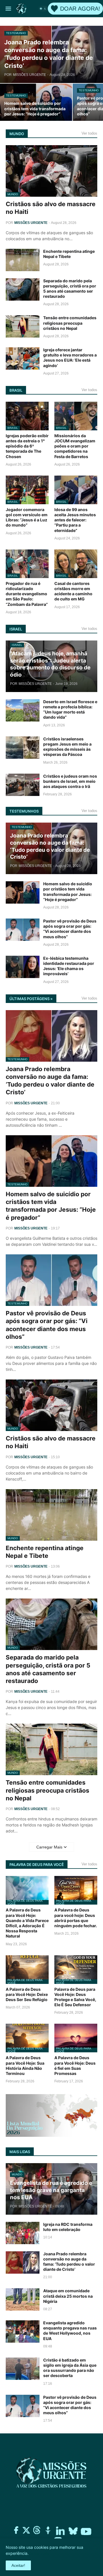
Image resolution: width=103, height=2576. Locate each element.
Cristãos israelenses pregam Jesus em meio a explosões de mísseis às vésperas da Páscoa (67, 747)
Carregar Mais (49, 1847)
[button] (8, 9)
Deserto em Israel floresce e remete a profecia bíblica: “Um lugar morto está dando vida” (70, 709)
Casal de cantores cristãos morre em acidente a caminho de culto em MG (73, 591)
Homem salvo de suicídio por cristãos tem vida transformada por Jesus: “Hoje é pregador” (68, 892)
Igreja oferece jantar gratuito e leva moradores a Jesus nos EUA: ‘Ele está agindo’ (70, 358)
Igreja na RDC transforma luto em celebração (68, 2227)
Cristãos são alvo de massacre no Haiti (51, 208)
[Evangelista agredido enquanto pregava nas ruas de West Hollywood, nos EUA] (23, 2331)
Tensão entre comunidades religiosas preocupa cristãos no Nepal (70, 323)
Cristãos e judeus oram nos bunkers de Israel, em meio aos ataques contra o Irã (70, 781)
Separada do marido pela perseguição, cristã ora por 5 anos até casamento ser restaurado (70, 289)
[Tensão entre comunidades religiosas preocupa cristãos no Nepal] (23, 326)
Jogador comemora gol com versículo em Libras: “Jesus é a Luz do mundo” (27, 517)
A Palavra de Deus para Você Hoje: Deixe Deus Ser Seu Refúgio (27, 1994)
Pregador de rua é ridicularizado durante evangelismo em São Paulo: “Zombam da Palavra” (27, 594)
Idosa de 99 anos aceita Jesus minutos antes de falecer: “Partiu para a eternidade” (75, 520)
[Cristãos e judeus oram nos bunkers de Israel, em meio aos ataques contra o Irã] (23, 785)
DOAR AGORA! (80, 9)
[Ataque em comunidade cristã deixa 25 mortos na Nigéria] (23, 2299)
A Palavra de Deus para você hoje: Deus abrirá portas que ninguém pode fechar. (76, 1918)
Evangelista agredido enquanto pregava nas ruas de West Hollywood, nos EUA (70, 2331)
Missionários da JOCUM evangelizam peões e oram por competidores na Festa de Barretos (75, 446)
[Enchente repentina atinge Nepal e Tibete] (23, 260)
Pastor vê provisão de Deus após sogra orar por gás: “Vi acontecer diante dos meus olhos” (70, 929)
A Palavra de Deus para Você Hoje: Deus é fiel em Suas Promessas (75, 2065)
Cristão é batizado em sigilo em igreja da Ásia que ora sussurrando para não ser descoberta (70, 2368)
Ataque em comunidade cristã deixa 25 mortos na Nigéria (68, 2296)
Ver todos (89, 133)
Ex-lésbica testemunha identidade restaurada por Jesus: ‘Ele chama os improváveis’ (69, 966)
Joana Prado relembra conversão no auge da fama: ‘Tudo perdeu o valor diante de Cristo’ (50, 1081)
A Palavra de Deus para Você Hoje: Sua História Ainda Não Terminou (25, 2065)
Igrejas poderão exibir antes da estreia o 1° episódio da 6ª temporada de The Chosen (27, 446)
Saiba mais (39, 2553)
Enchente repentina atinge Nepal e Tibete (69, 254)
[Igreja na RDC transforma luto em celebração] (23, 2233)
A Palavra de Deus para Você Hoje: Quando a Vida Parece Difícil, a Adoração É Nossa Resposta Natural (27, 1923)
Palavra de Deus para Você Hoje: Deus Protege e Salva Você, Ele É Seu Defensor (75, 1997)
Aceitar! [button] (18, 2565)
